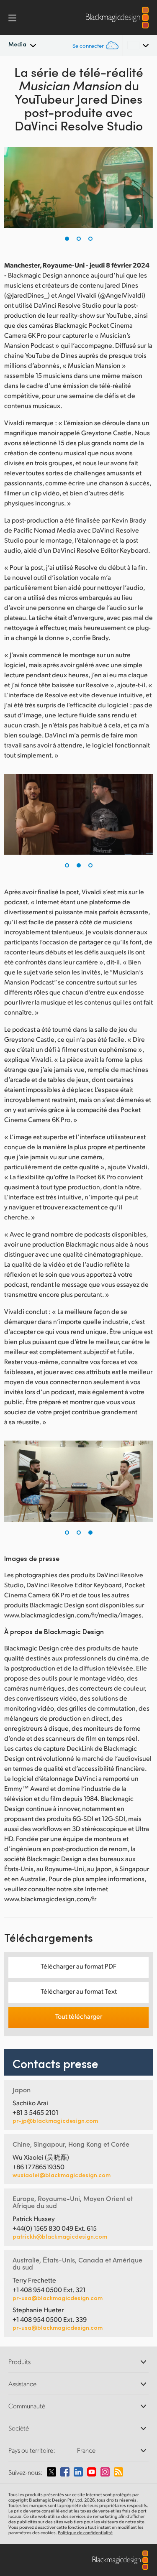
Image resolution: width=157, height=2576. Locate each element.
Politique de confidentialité (85, 2533)
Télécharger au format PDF (78, 1966)
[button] (67, 239)
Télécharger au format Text (79, 1991)
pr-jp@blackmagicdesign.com (55, 2121)
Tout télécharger (79, 2016)
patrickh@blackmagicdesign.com (60, 2237)
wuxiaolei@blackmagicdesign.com (62, 2175)
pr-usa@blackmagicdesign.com (58, 2298)
